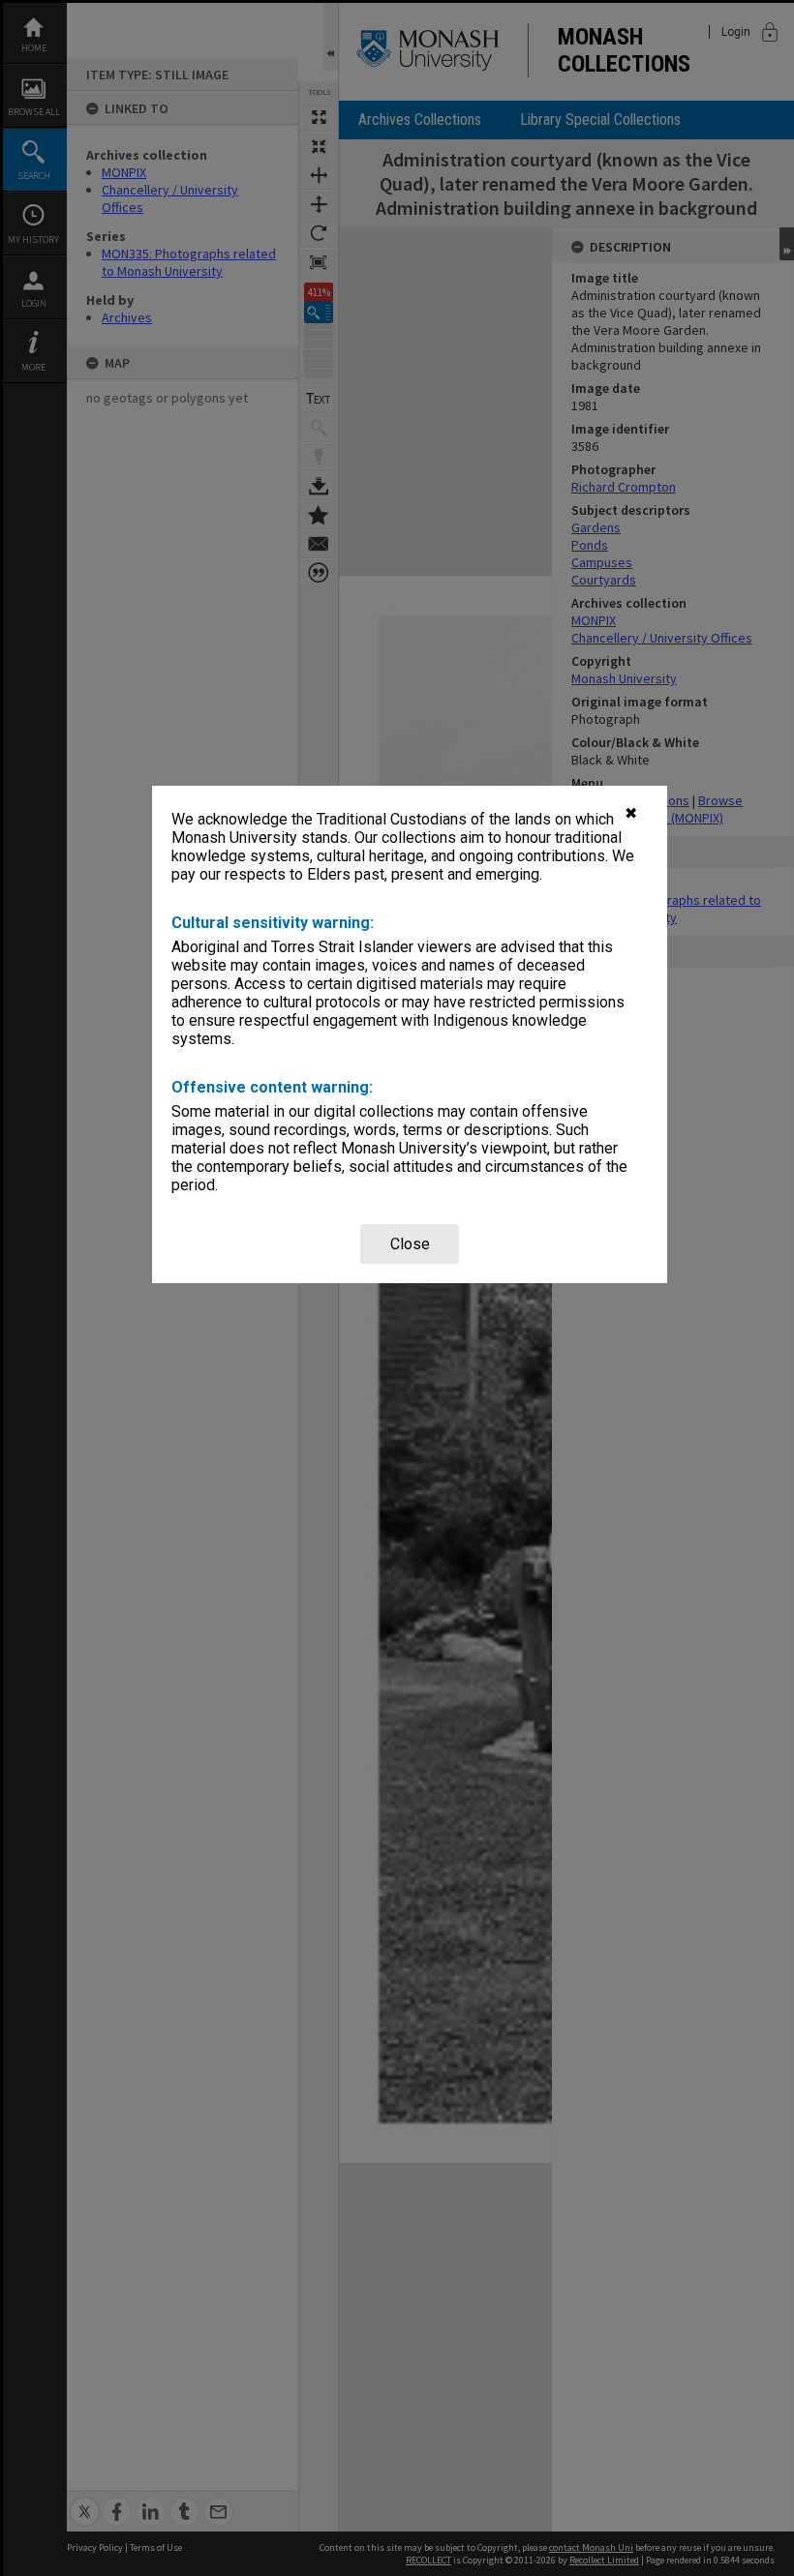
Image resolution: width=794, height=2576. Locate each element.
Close (410, 1244)
